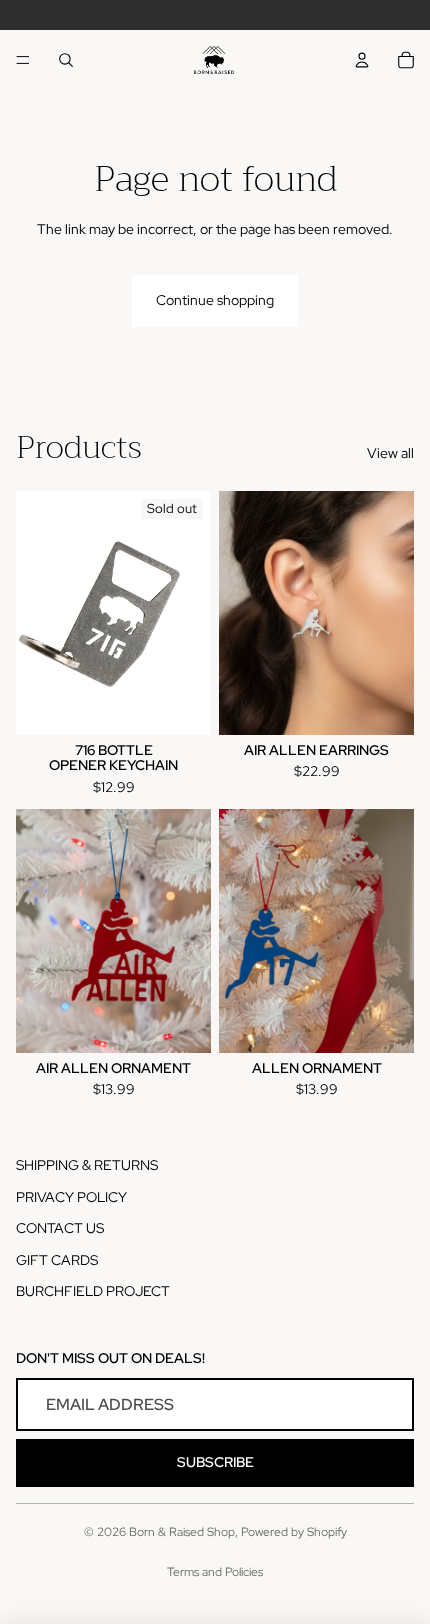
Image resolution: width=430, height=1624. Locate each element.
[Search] (66, 60)
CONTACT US (60, 1228)
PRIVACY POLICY (71, 1197)
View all (390, 453)
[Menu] (23, 60)
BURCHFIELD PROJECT (93, 1291)
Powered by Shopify (294, 1532)
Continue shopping (215, 300)
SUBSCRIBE (215, 1462)
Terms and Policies (215, 1572)
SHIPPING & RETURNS (87, 1165)
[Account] (362, 60)
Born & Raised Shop (182, 1532)
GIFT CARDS (57, 1260)
